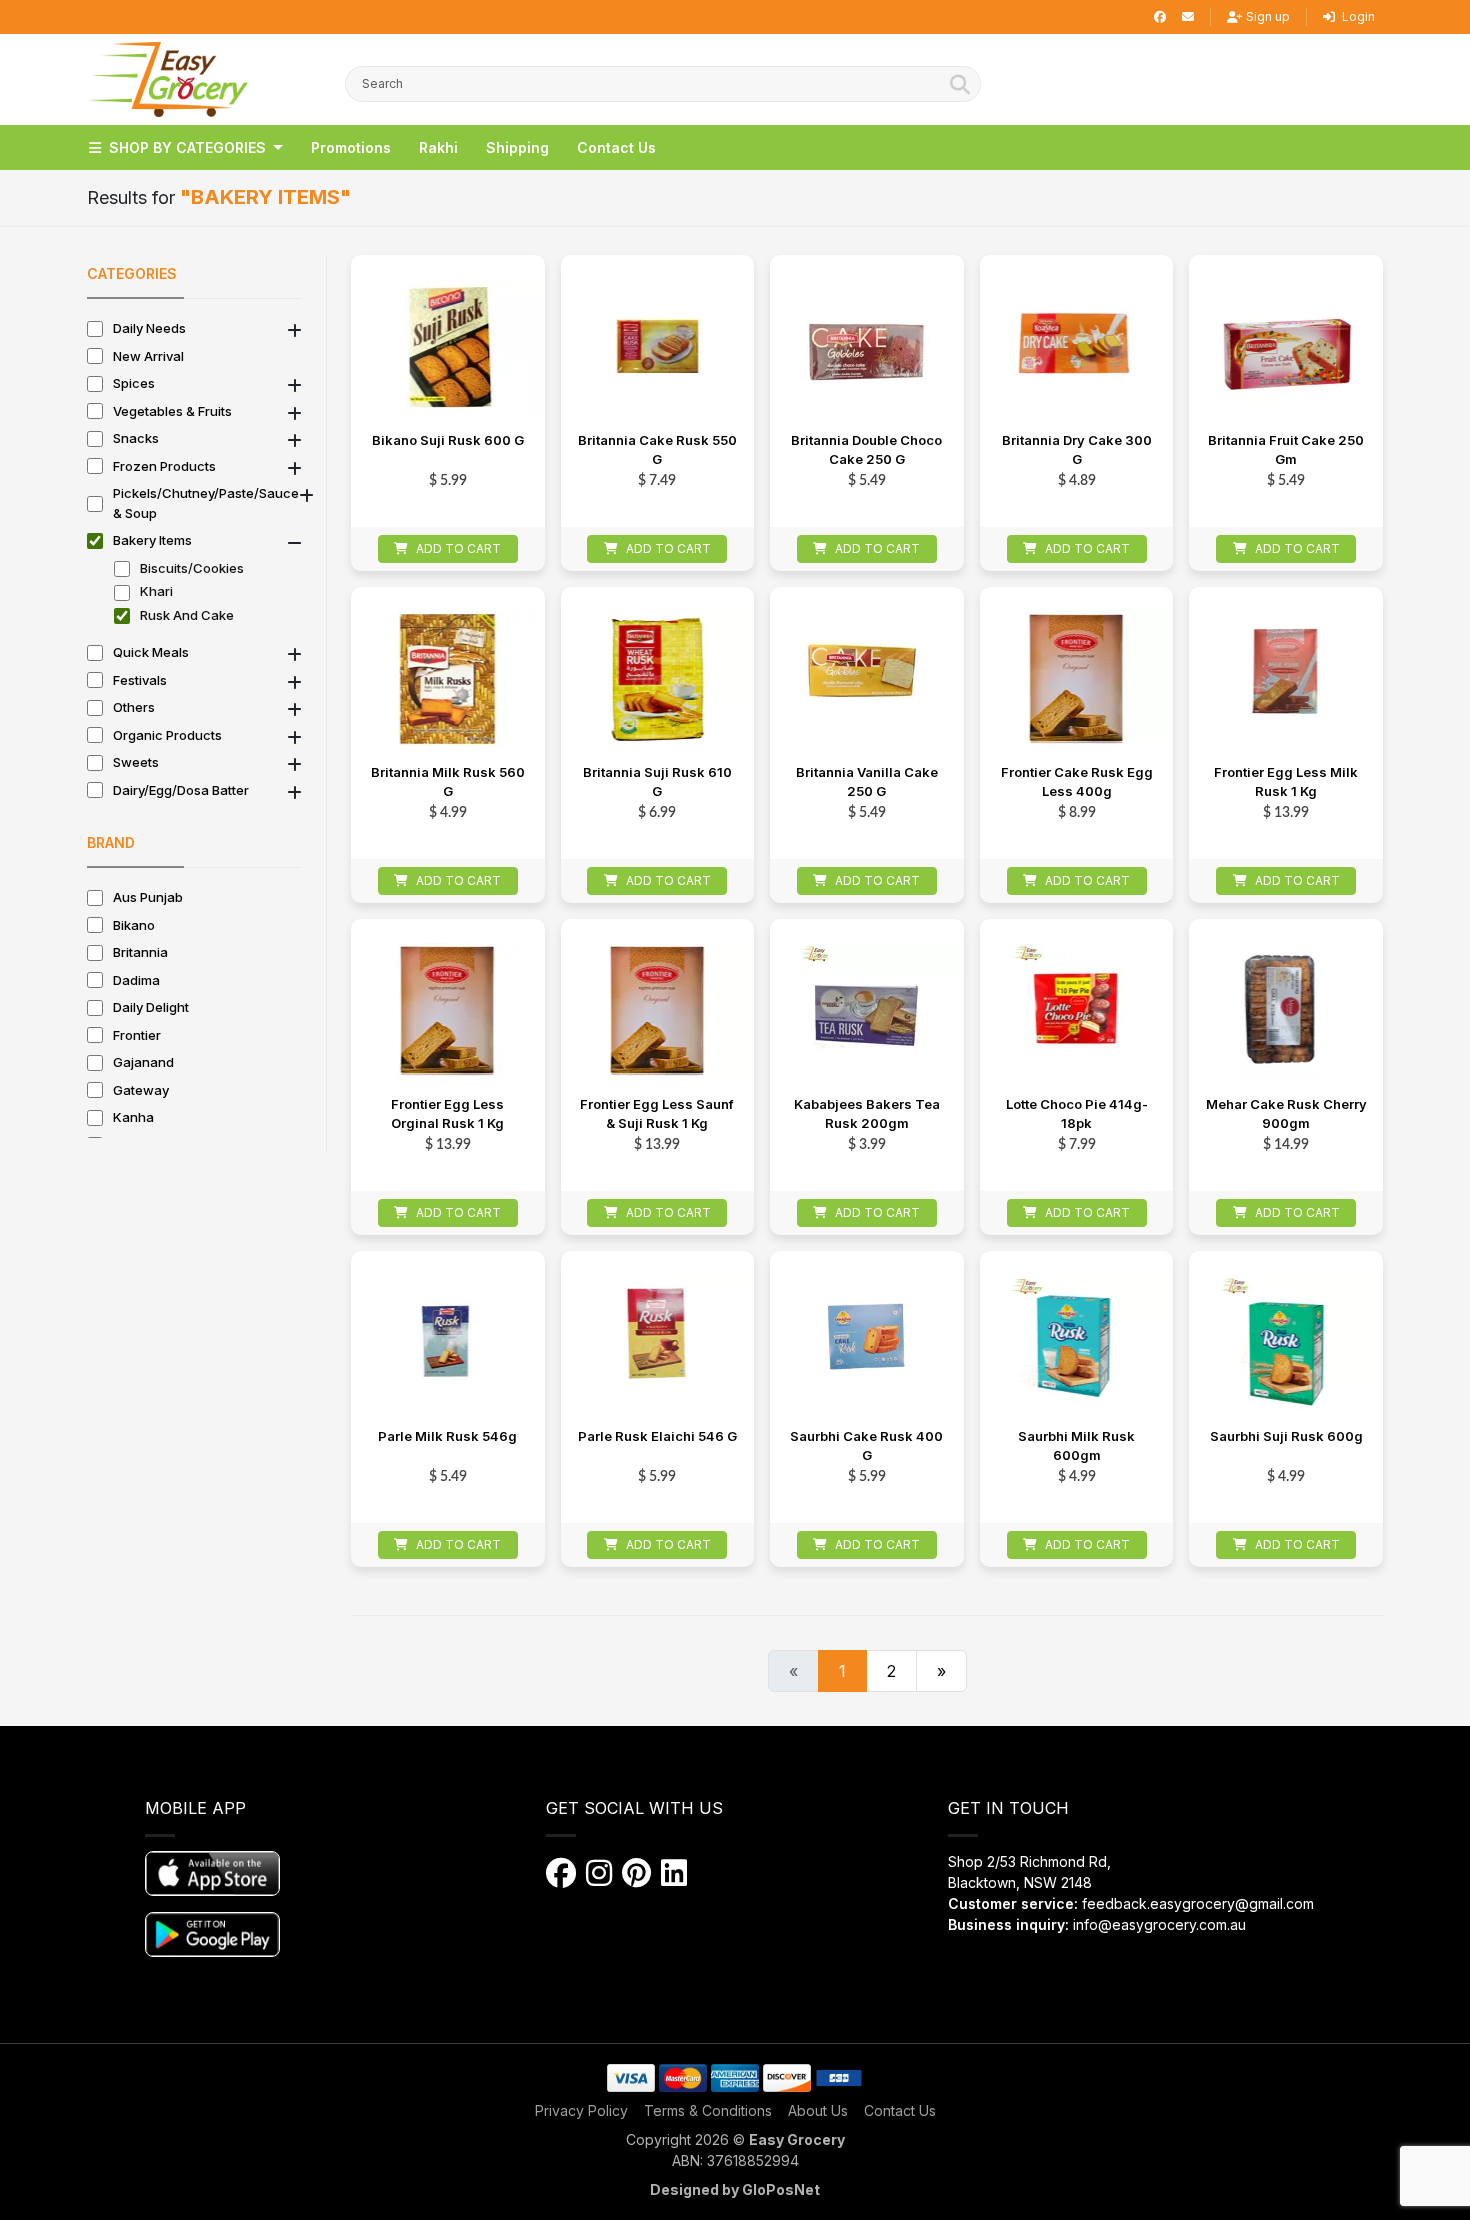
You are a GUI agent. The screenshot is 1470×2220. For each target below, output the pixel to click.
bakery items (152, 540)
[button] (167, 79)
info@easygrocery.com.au (1159, 1924)
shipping (517, 147)
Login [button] (1357, 16)
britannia (140, 952)
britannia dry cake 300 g (1077, 450)
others (134, 707)
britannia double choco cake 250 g (866, 450)
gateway (141, 1090)
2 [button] (891, 1671)
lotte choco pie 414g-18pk (1077, 1114)
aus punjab (148, 897)
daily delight (151, 1007)
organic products (167, 735)
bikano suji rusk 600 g (448, 440)
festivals (140, 680)
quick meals (151, 652)
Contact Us (900, 2110)
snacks (136, 438)
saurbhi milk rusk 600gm (1076, 1446)
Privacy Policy (581, 2110)
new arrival (148, 356)
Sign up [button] (1268, 16)
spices (134, 383)
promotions (351, 147)
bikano (134, 925)
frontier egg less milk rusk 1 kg (1286, 782)
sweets (136, 762)
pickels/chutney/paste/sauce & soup (206, 503)
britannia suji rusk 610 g (657, 782)
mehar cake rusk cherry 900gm (1286, 1114)
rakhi (438, 147)
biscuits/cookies (192, 568)
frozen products (164, 466)
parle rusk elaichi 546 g (657, 1436)
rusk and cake (187, 615)
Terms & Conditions (708, 2110)
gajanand (143, 1062)
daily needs (149, 328)
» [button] (941, 1671)
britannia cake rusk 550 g (657, 450)
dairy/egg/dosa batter (181, 790)
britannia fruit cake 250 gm (1286, 450)
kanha (133, 1117)
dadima (136, 980)
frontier (137, 1035)
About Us (818, 2110)
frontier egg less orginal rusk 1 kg (447, 1114)
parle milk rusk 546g (447, 1436)
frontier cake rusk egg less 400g (1077, 782)
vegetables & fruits (172, 411)
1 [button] (842, 1671)
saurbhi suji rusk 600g (1286, 1436)
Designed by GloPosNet (735, 2189)
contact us (616, 147)
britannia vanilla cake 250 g (867, 782)
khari (156, 591)
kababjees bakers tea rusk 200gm (867, 1114)
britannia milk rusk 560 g (448, 782)
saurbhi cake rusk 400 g (866, 1446)
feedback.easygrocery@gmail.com (1198, 1903)
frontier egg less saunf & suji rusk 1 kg (657, 1114)
